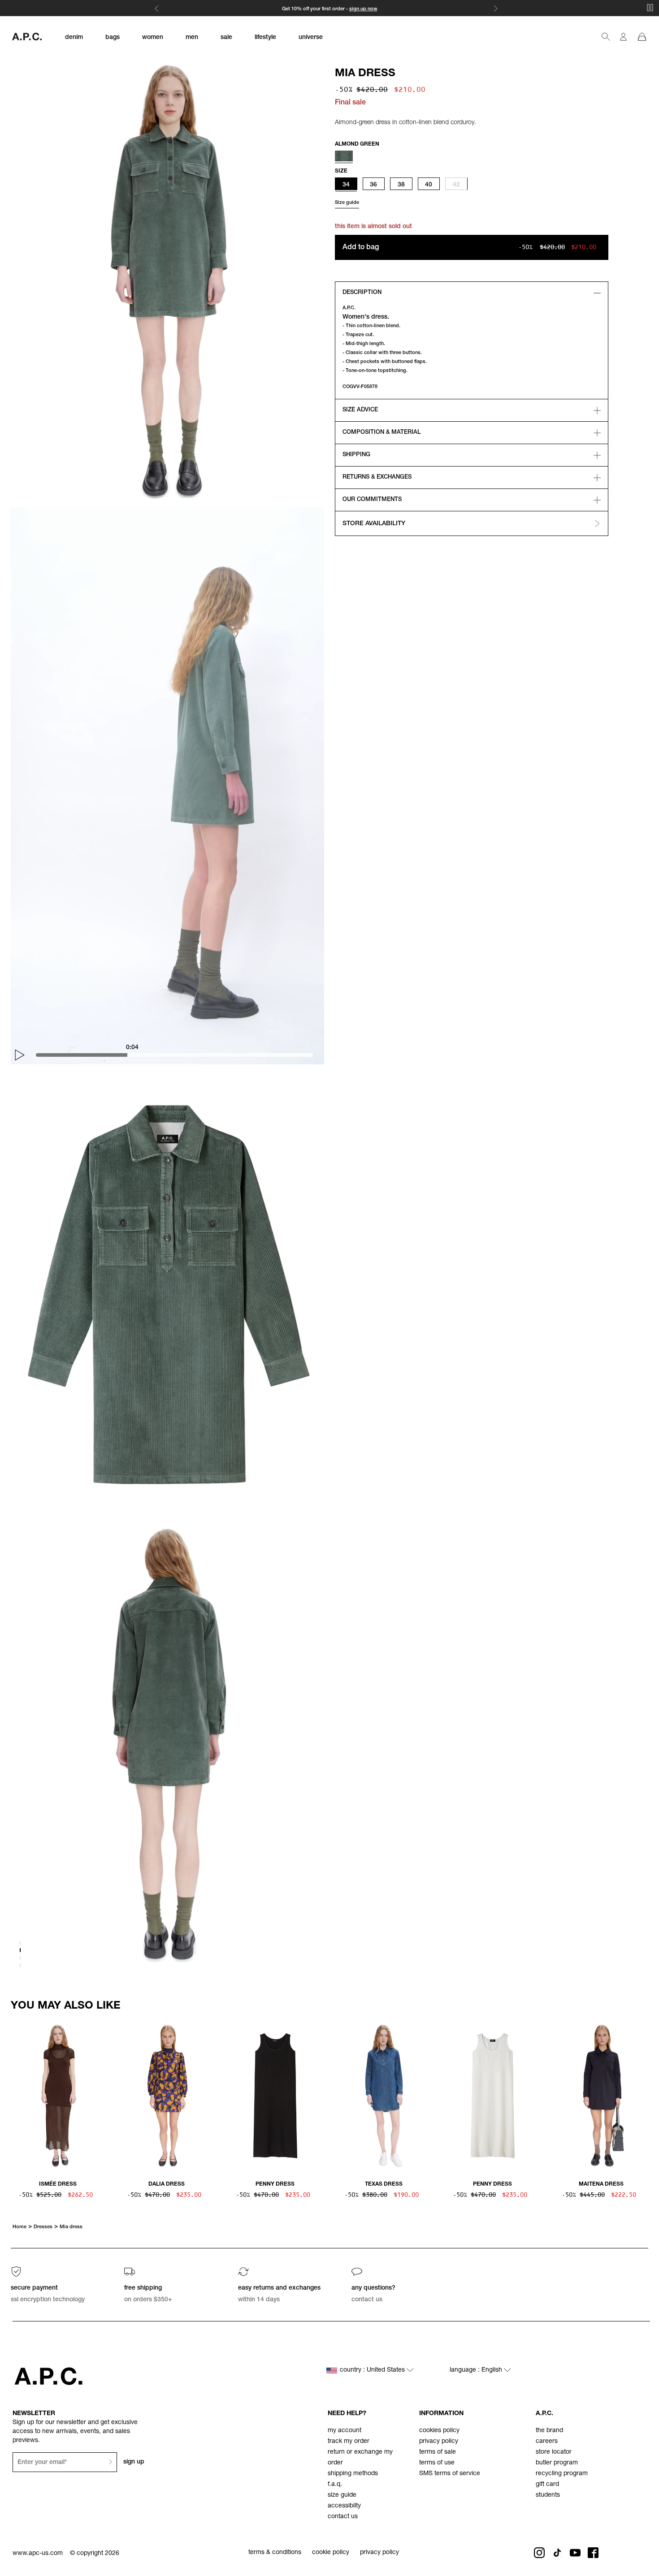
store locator (554, 2452)
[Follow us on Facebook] (593, 2553)
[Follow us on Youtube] (575, 2553)
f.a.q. (335, 2485)
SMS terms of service (450, 2474)
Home (20, 2227)
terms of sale (438, 2452)
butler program (557, 2463)
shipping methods (353, 2474)
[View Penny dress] (275, 2096)
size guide (342, 2495)
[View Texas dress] (384, 2096)
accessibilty (344, 2506)
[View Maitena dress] (601, 2096)
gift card (547, 2485)
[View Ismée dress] (58, 2096)
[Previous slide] (14, 2094)
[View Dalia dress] (166, 2096)
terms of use (437, 2463)
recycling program (562, 2474)
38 (401, 185)
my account (345, 2431)
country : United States (373, 2370)
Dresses (43, 2227)
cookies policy (439, 2431)
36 (373, 185)
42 (456, 185)
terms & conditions (275, 2553)
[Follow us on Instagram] (539, 2553)
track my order (349, 2442)
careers (547, 2442)
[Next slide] (645, 2094)
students (548, 2495)
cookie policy (331, 2553)
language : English (477, 2370)
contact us (343, 2517)
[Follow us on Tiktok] (557, 2553)
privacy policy (439, 2442)
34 (346, 185)
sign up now (363, 9)
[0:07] (182, 1055)
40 (429, 185)
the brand (549, 2431)
